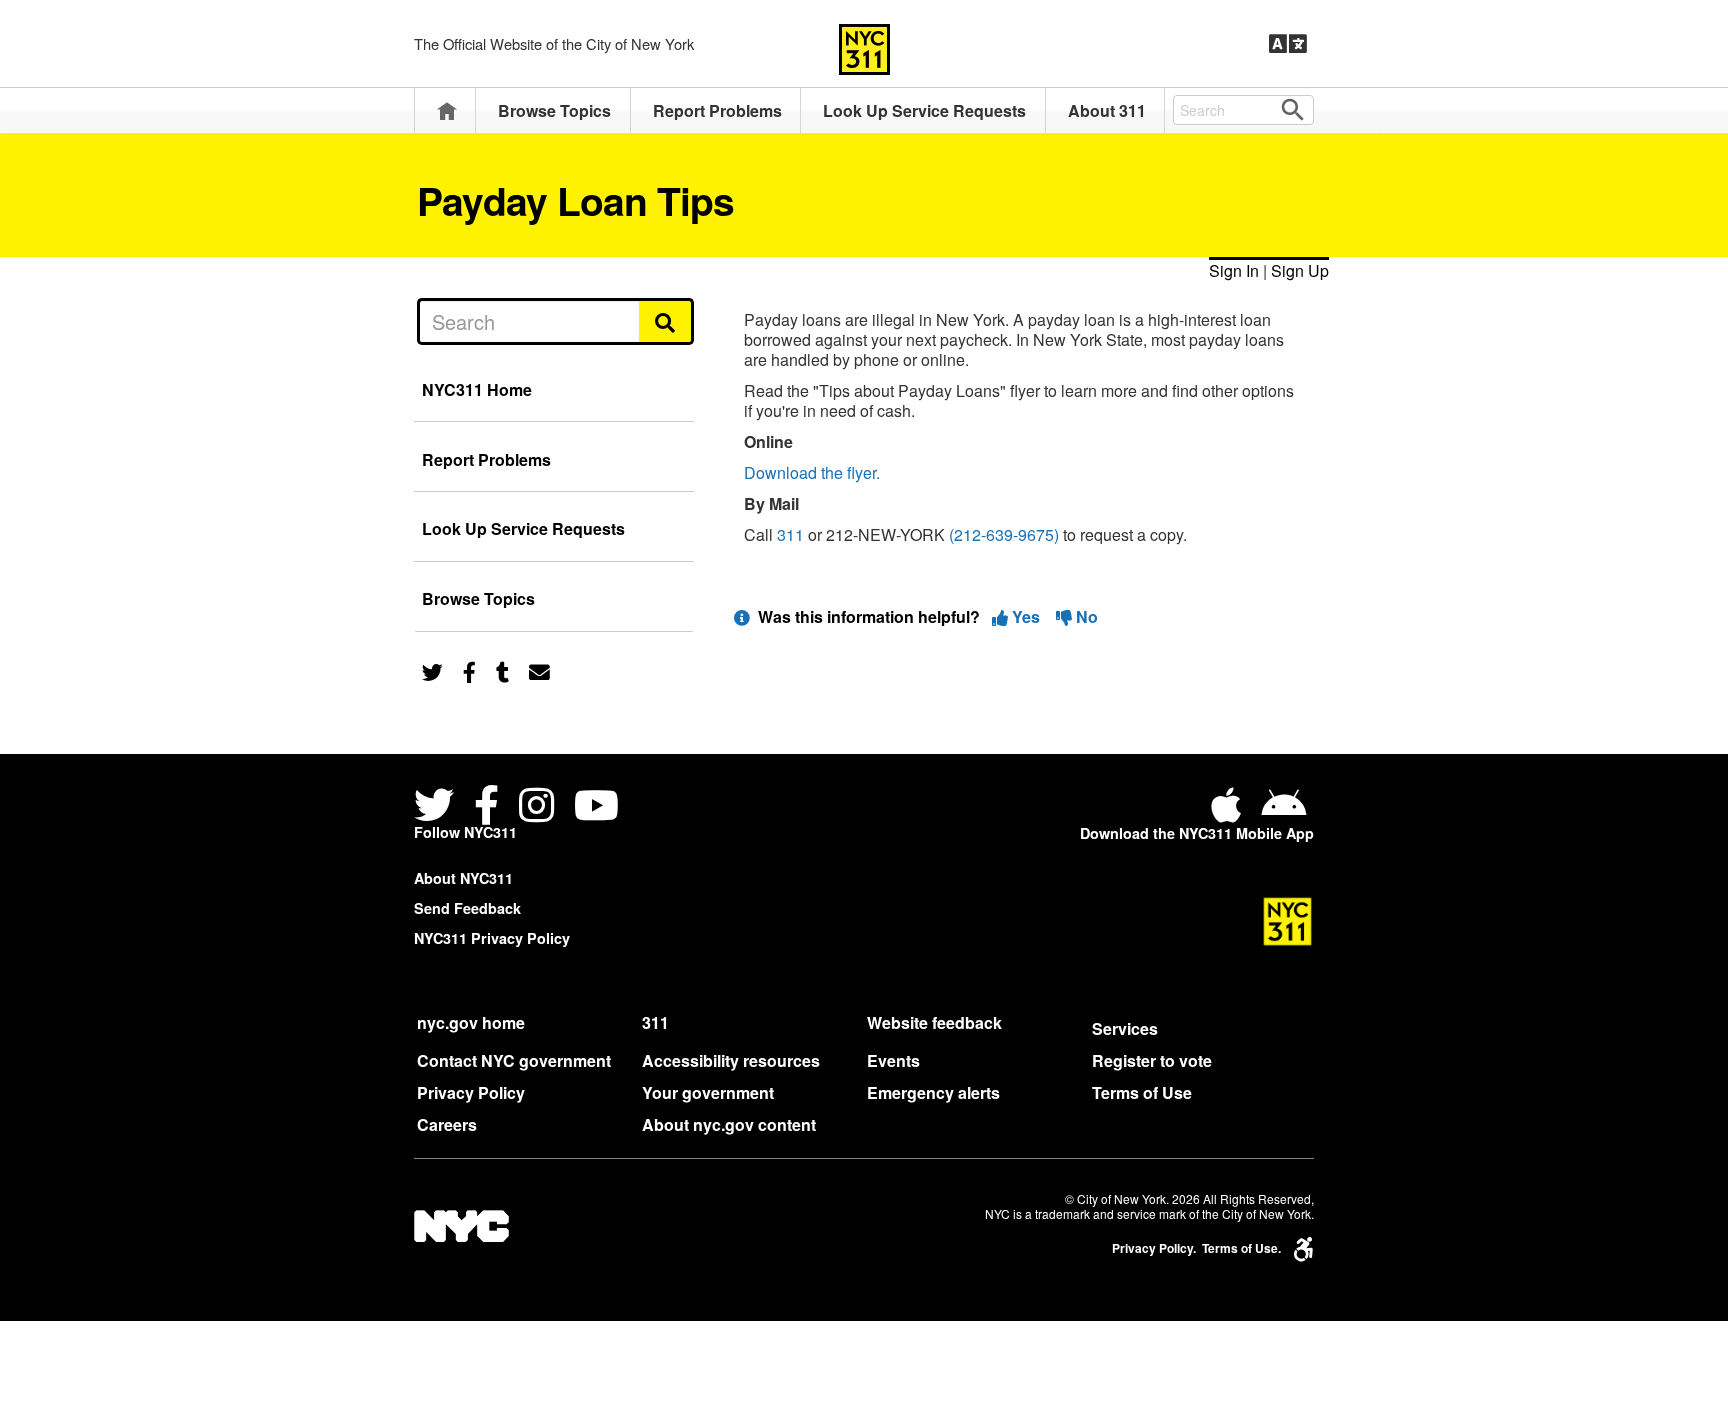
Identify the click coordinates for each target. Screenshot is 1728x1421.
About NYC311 (463, 878)
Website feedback (934, 1022)
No (1085, 616)
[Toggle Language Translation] (1288, 44)
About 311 (1107, 110)
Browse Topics (554, 110)
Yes (1026, 616)
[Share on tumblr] (502, 670)
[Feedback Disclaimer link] (742, 616)
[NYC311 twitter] (438, 807)
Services (1125, 1028)
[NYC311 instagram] (536, 807)
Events (893, 1060)
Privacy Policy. (1154, 1248)
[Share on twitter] (432, 670)
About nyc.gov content (729, 1124)
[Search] (666, 321)
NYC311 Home (477, 389)
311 (790, 534)
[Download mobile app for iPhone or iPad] (1230, 812)
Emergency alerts (933, 1092)
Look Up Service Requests (924, 110)
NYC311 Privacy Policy (492, 938)
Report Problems (717, 110)
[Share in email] (539, 670)
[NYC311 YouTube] (596, 807)
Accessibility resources (731, 1060)
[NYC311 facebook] (486, 807)
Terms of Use (1142, 1092)
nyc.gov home (471, 1022)
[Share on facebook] (469, 670)
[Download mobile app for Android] (1283, 812)
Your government (708, 1092)
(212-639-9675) (1004, 534)
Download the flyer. (812, 472)
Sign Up (1300, 270)
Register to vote (1152, 1060)
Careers (447, 1124)
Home (447, 110)
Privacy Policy (471, 1092)
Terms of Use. (1241, 1248)
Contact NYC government (514, 1060)
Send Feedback (467, 908)
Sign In (1234, 270)
